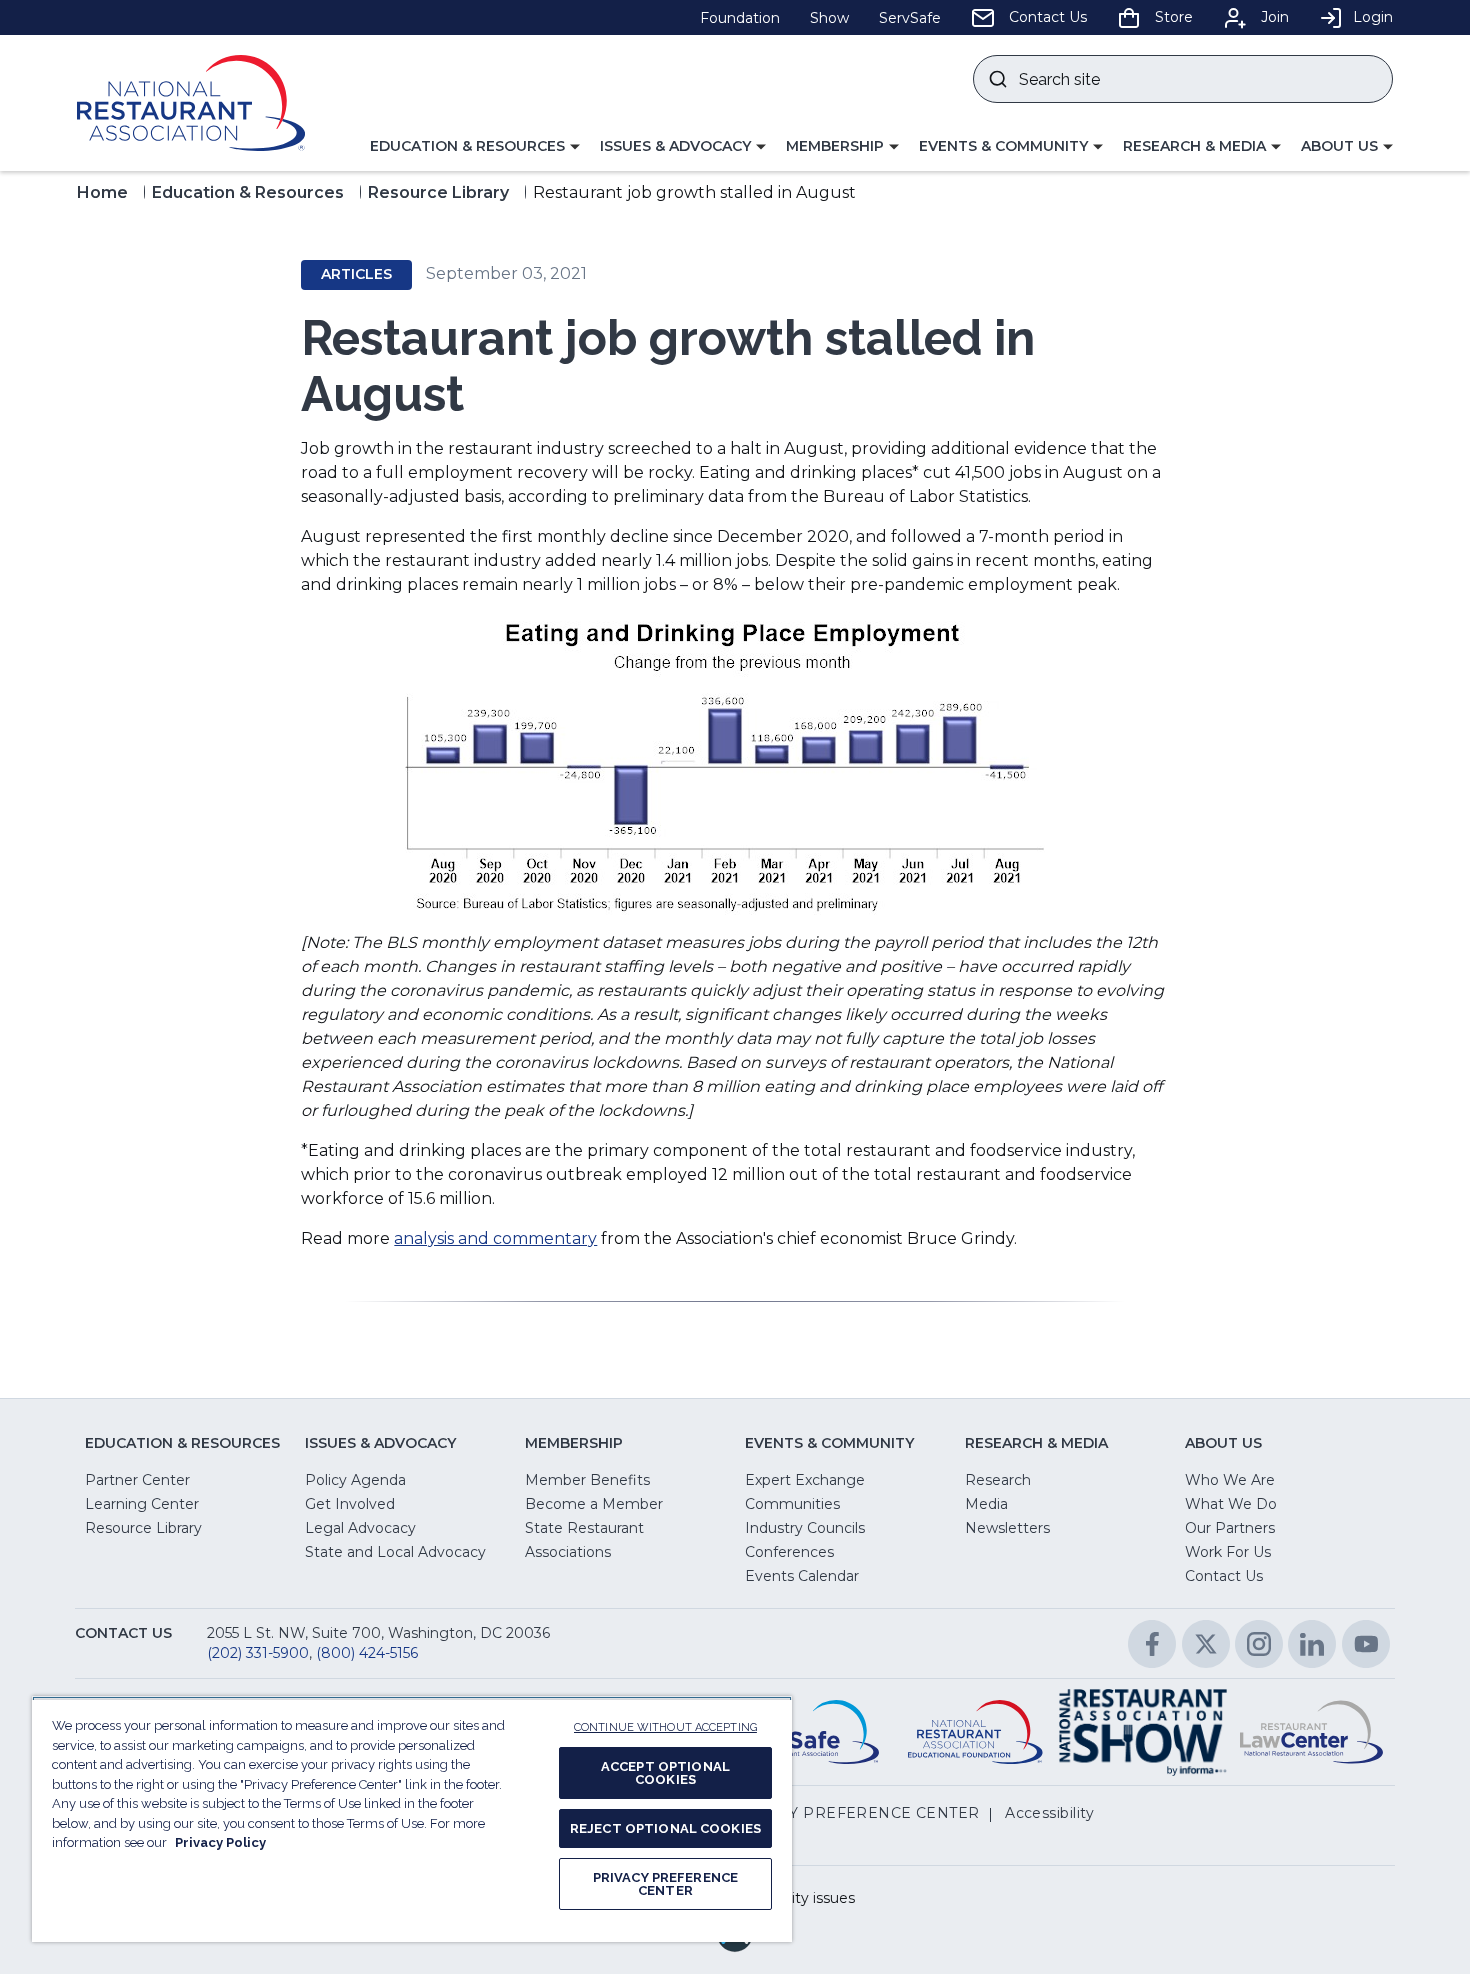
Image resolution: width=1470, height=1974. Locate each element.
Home (102, 192)
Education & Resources (248, 192)
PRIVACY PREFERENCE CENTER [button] (855, 1813)
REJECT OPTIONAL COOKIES (665, 1828)
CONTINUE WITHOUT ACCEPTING (665, 1727)
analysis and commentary (495, 1238)
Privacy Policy (220, 1842)
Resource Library (438, 192)
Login (1373, 17)
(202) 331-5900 (258, 1653)
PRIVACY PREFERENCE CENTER (665, 1884)
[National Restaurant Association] (191, 103)
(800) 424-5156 (367, 1653)
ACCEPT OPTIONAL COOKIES (665, 1773)
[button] (475, 147)
